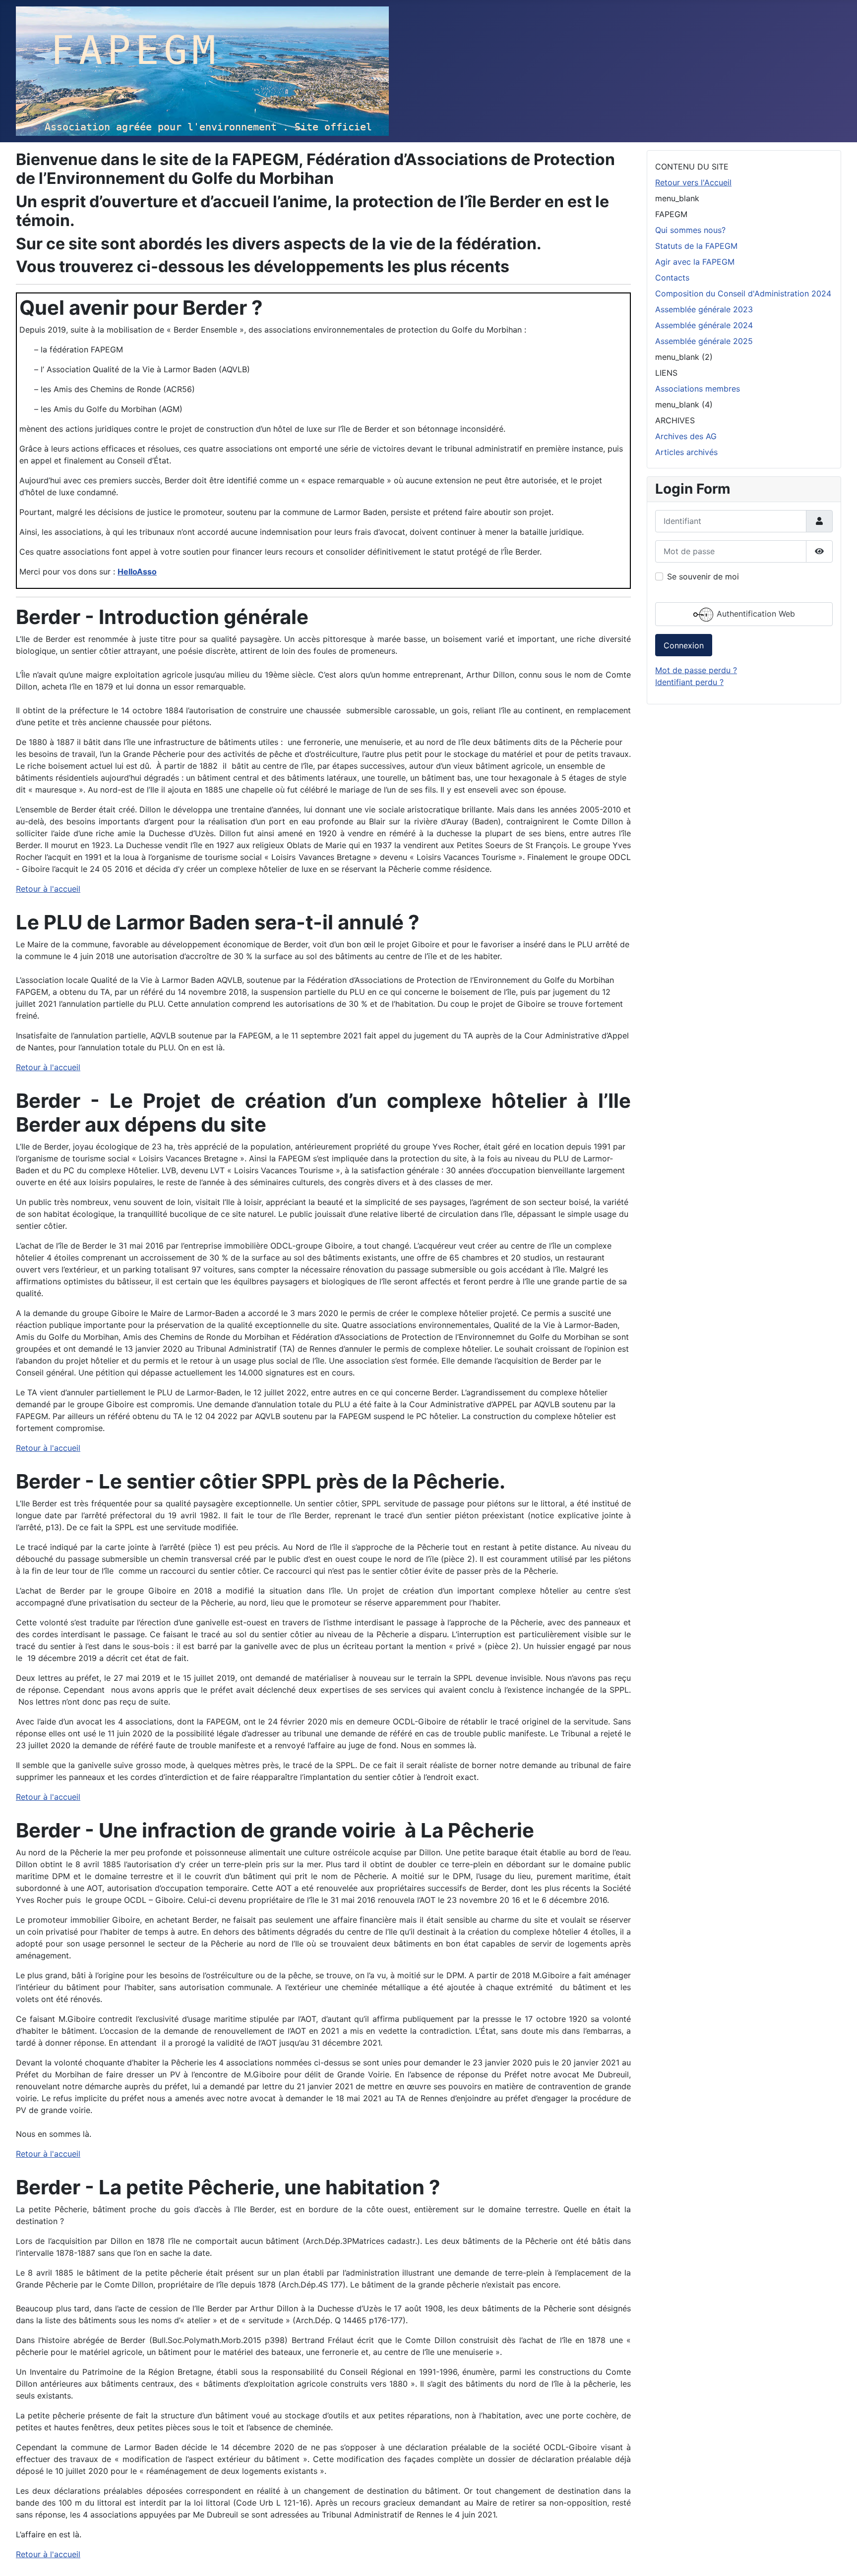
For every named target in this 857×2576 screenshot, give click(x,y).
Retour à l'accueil (48, 889)
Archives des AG (686, 436)
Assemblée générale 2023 (704, 309)
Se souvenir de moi (703, 576)
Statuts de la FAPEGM (696, 246)
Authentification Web (755, 614)
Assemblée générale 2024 (704, 325)
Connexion (684, 645)
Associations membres (698, 389)
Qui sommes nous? (690, 230)
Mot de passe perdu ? (696, 670)
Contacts (672, 278)
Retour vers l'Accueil (693, 182)
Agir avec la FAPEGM (695, 262)
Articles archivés (686, 452)
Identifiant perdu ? (689, 682)
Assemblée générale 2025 (704, 341)
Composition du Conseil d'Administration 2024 (743, 293)
